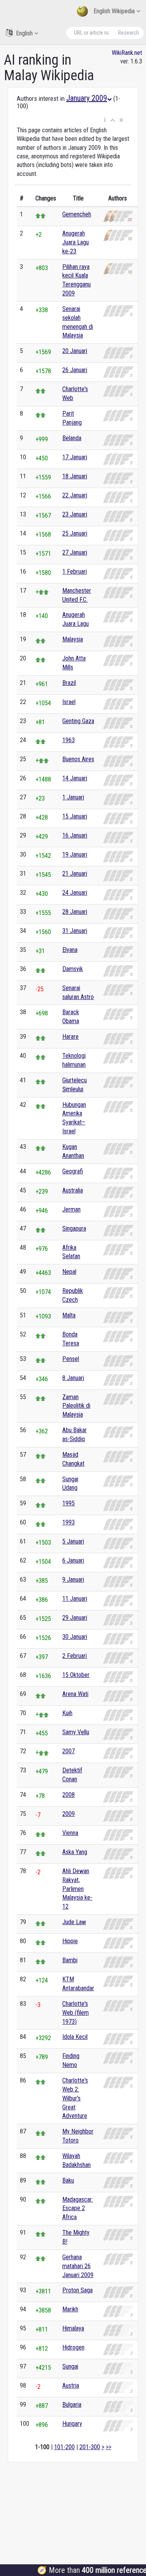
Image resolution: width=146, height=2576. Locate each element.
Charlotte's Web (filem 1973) (76, 2013)
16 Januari (75, 835)
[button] (105, 120)
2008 (69, 1795)
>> (109, 2447)
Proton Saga (77, 2290)
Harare (70, 1037)
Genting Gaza (78, 721)
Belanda (72, 438)
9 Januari (73, 1579)
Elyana (70, 950)
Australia (73, 1190)
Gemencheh (77, 214)
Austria (71, 2385)
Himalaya (73, 2328)
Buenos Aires (78, 759)
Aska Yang (75, 1852)
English (24, 33)
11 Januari (75, 1599)
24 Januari (75, 893)
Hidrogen (73, 2347)
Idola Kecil (75, 2037)
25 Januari (75, 533)
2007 (69, 1751)
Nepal (69, 1272)
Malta (69, 1315)
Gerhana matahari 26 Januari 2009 (78, 2266)
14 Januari (75, 778)
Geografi (73, 1171)
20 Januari (75, 351)
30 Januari (75, 1637)
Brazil (69, 683)
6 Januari (73, 1560)
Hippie (70, 1941)
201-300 (90, 2447)
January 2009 (87, 98)
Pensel (71, 1359)
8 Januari (73, 1378)
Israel (69, 702)
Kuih (67, 1713)
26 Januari (75, 370)
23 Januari (75, 514)
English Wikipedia (114, 11)
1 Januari (73, 797)
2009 (69, 1814)
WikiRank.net (127, 53)
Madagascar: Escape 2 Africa (78, 2208)
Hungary (72, 2424)
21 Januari (75, 874)
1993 (69, 1522)
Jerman (71, 1209)
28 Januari (75, 912)
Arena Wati (75, 1694)
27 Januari (75, 552)
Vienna (70, 1833)
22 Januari (75, 495)
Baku (68, 2180)
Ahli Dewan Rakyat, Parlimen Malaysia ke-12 (77, 1889)
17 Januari (75, 457)
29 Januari (75, 1618)
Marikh (70, 2309)
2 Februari (75, 1656)
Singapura (74, 1228)
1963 (69, 740)
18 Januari (75, 476)
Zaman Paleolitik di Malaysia (76, 1406)
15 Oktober (76, 1675)
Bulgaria (72, 2405)
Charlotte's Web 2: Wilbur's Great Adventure (75, 2098)
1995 (69, 1503)
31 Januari (75, 931)
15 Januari (75, 816)
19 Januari (75, 854)
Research (128, 33)
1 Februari (75, 572)
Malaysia (73, 639)
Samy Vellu (76, 1732)
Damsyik (73, 969)
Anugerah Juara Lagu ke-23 (76, 242)
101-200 (64, 2447)
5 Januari (73, 1541)
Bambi (70, 1960)
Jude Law (74, 1922)
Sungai (70, 2366)
